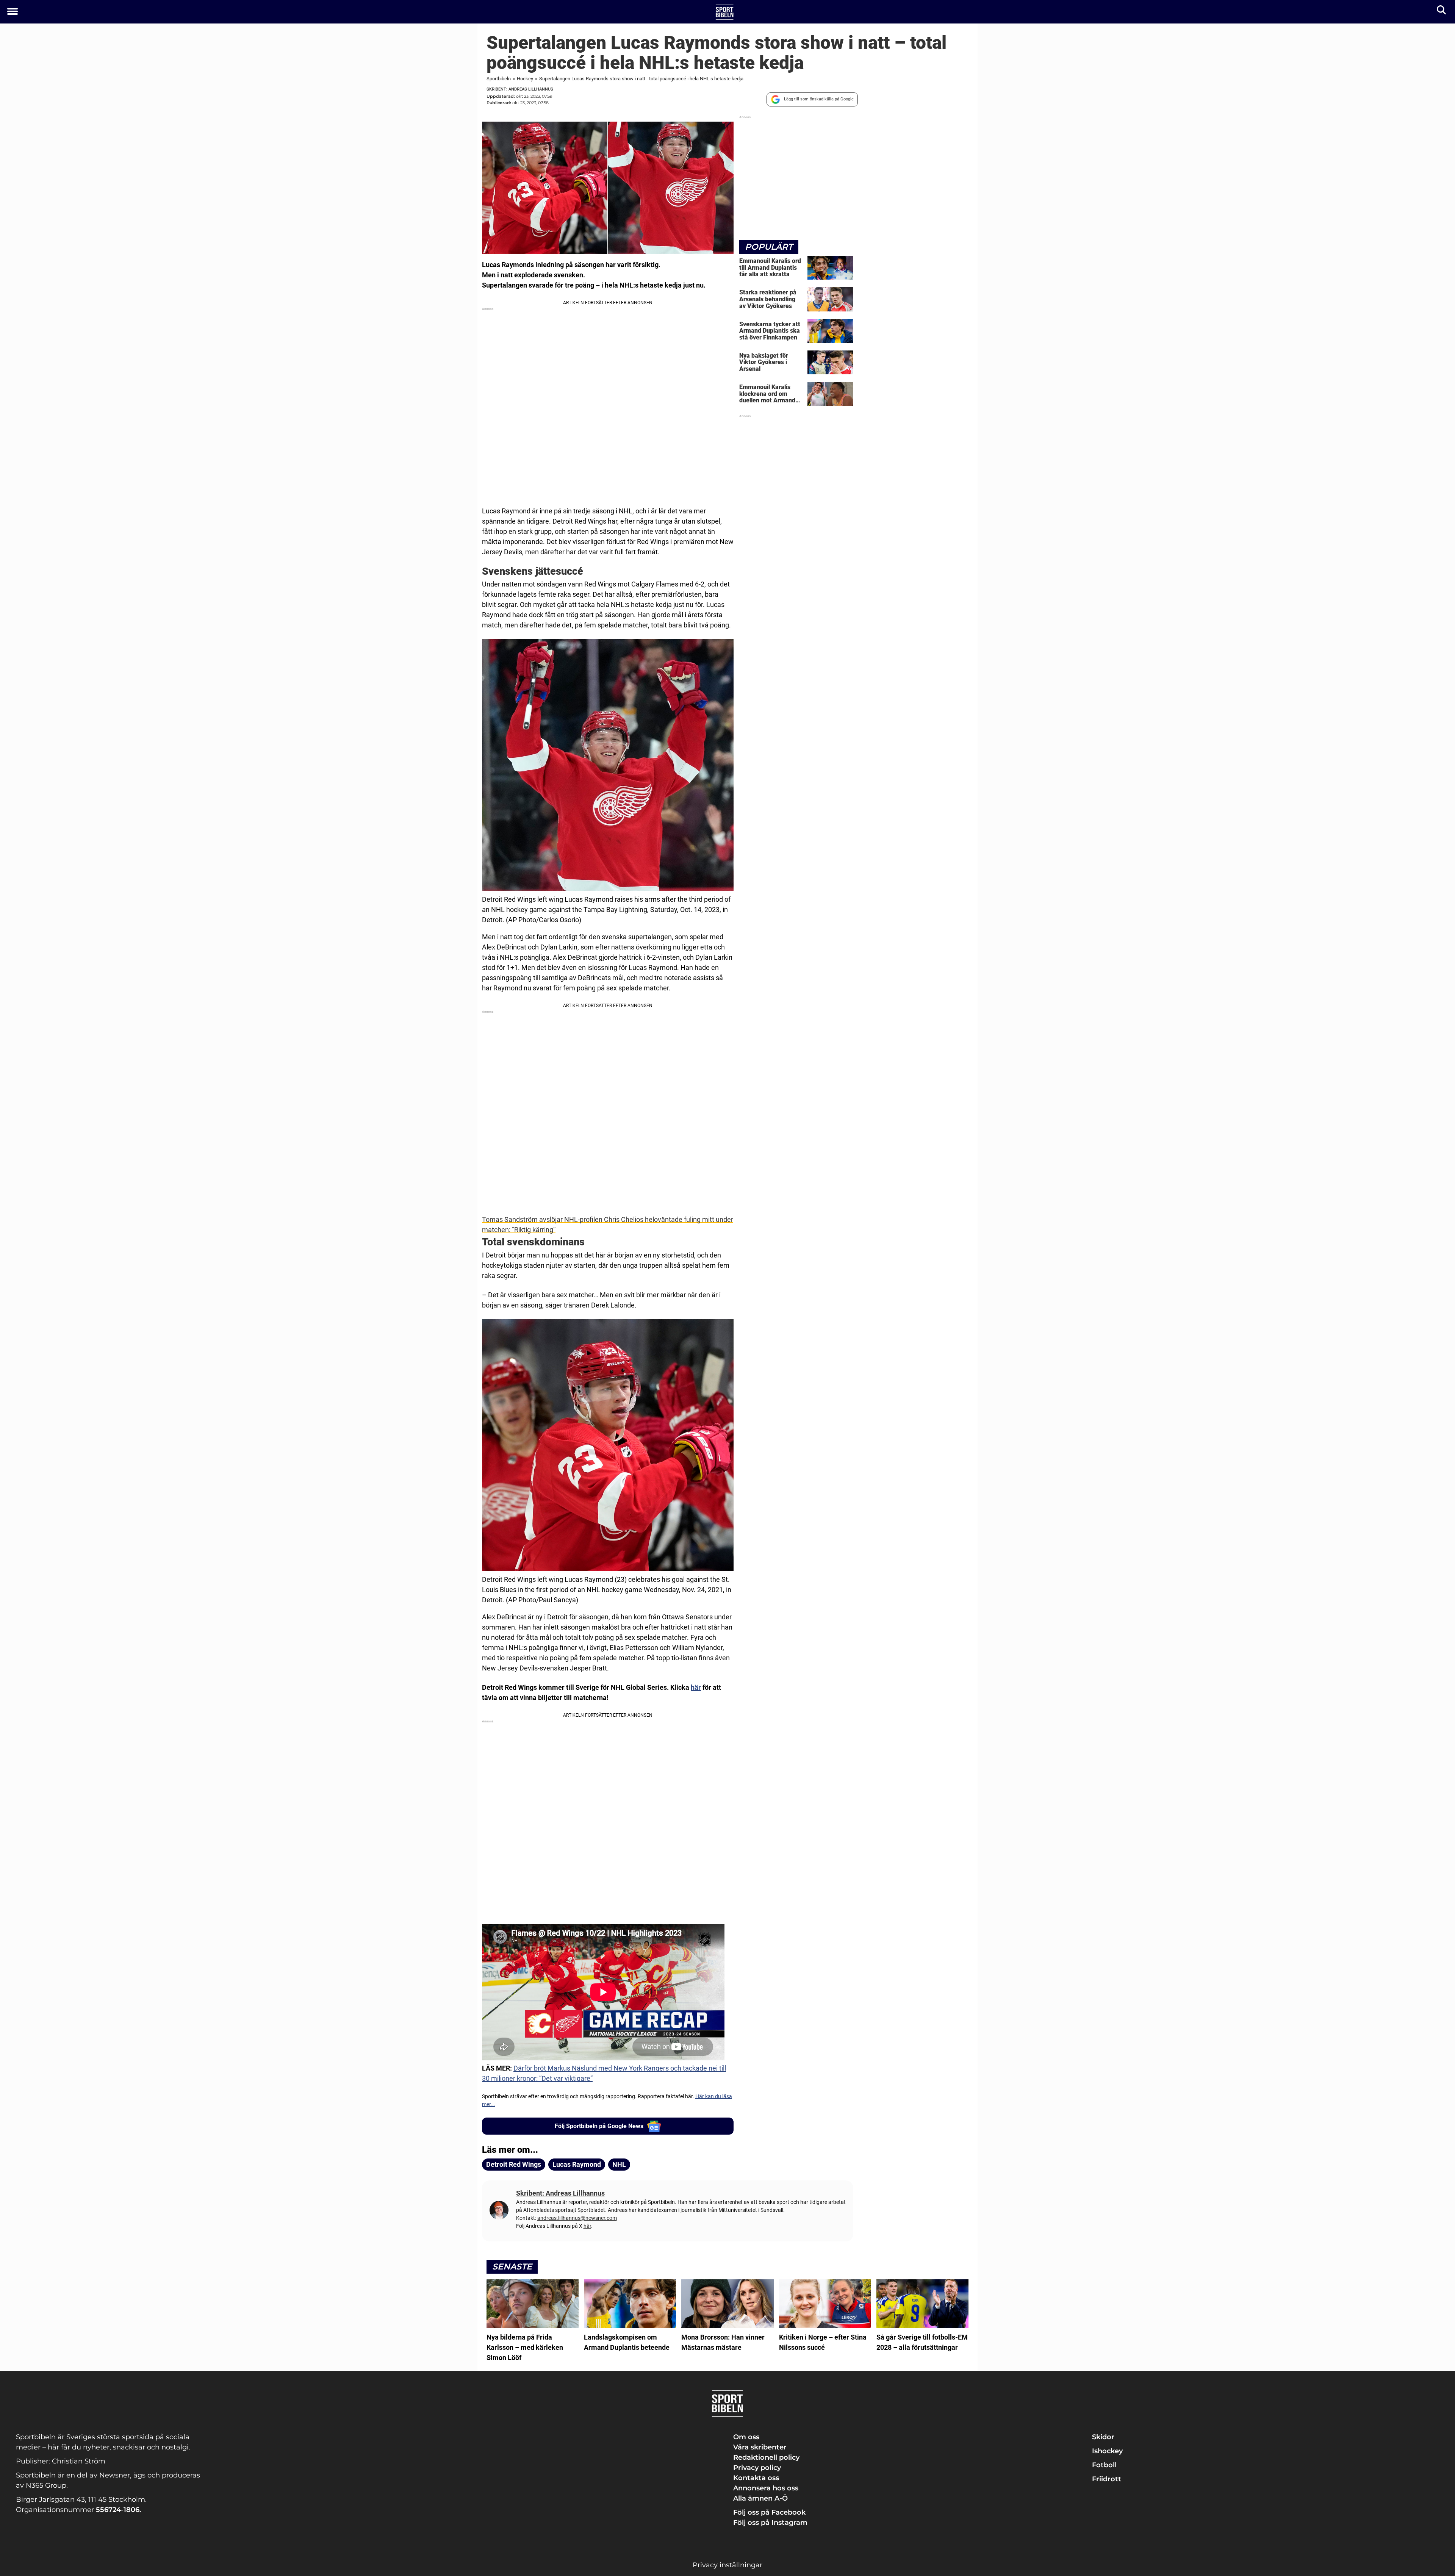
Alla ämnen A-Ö (760, 2498)
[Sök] (1442, 12)
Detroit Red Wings (514, 2164)
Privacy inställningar (727, 2565)
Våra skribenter (760, 2447)
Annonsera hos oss (766, 2488)
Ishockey (1107, 2451)
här (696, 1687)
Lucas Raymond (577, 2164)
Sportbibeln (499, 79)
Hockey (525, 79)
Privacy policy (757, 2468)
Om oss (746, 2437)
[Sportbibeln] (725, 12)
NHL (619, 2164)
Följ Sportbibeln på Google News (599, 2126)
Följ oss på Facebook (769, 2512)
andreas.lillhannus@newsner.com (577, 2218)
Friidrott (1107, 2479)
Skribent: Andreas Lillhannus (520, 89)
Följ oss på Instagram (770, 2523)
